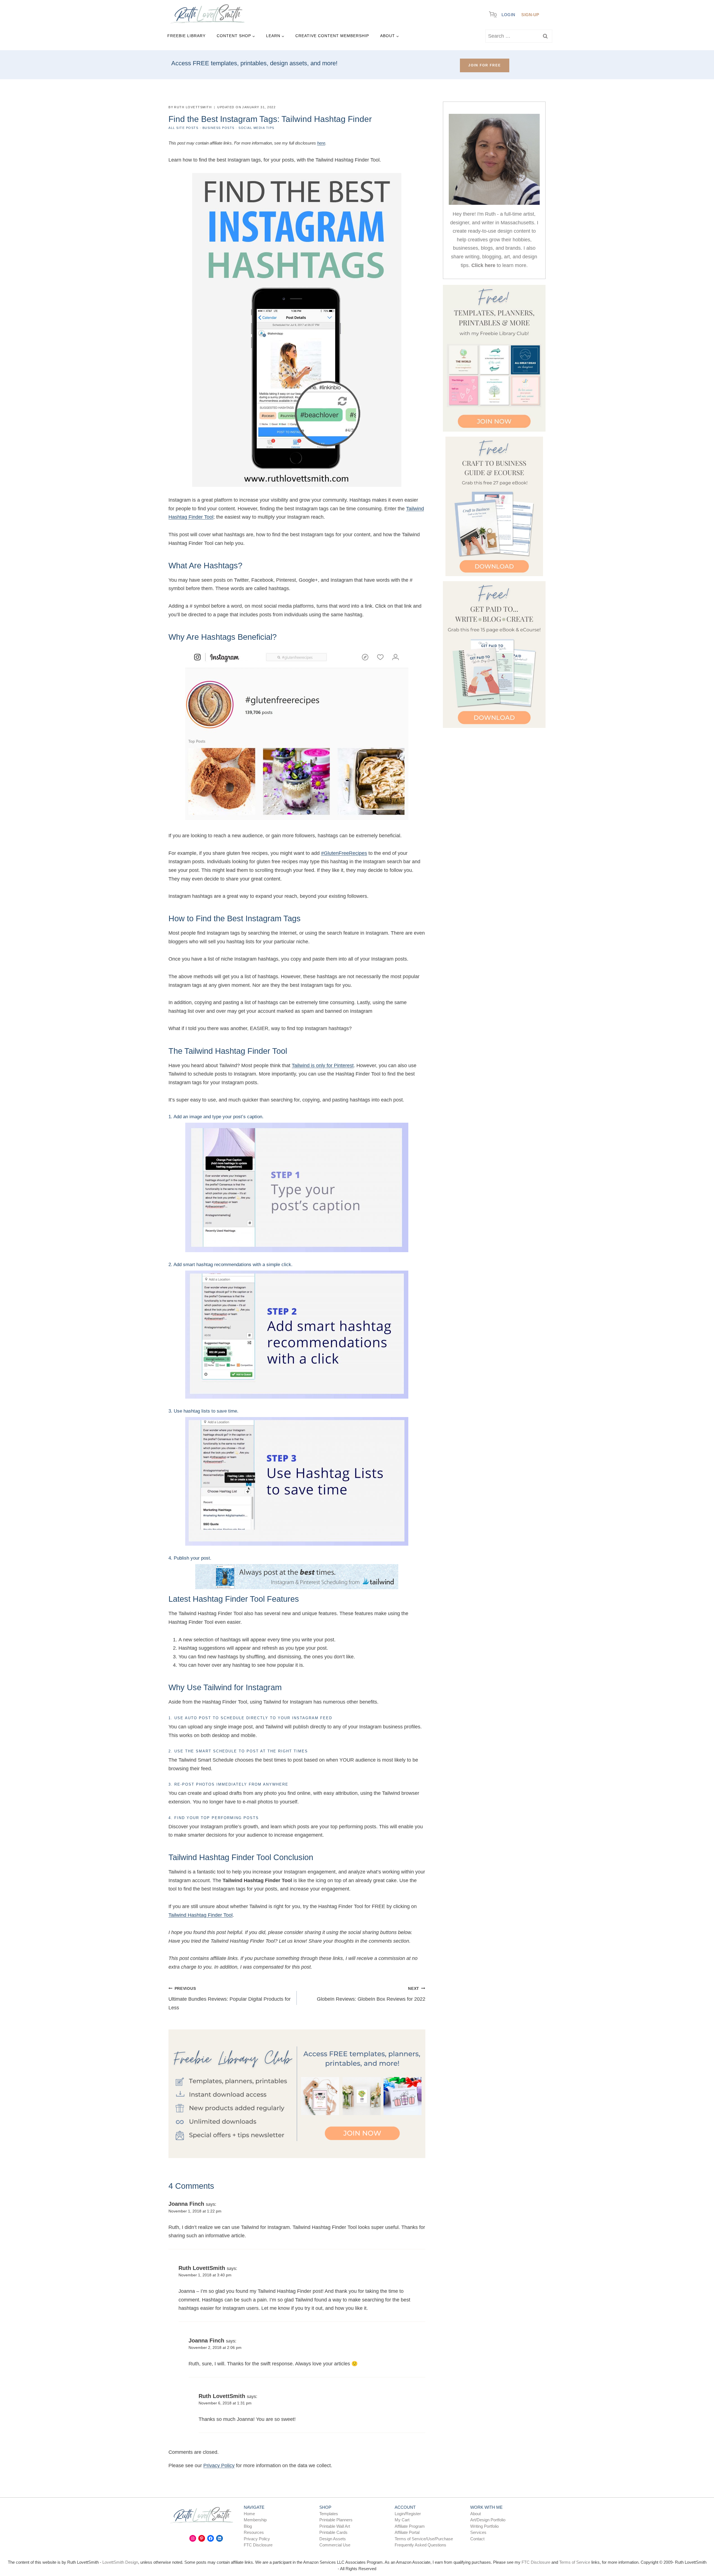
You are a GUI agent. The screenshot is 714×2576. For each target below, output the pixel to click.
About (476, 2513)
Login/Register (408, 2513)
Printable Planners (336, 2520)
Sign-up (530, 15)
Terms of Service (575, 2562)
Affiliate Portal (407, 2532)
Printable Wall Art (335, 2526)
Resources (254, 2532)
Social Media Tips (256, 128)
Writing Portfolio (484, 2526)
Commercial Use (335, 2545)
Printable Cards (333, 2532)
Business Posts (219, 128)
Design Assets (333, 2538)
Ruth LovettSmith (202, 2268)
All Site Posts (183, 128)
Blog (248, 2526)
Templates (329, 2513)
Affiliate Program (410, 2526)
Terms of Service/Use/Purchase (424, 2538)
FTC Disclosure (258, 2545)
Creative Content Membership (332, 36)
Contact (477, 2538)
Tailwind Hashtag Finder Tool (201, 1915)
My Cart (402, 2520)
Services (478, 2532)
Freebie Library (186, 36)
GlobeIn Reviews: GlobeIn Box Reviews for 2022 (371, 1994)
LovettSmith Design (120, 2562)
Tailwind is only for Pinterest (323, 1065)
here (321, 143)
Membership (255, 2520)
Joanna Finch (186, 2204)
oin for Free (485, 65)
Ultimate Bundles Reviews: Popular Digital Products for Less (230, 1998)
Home (249, 2513)
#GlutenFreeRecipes (344, 853)
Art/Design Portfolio (488, 2520)
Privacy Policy (219, 2466)
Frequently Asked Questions (420, 2545)
